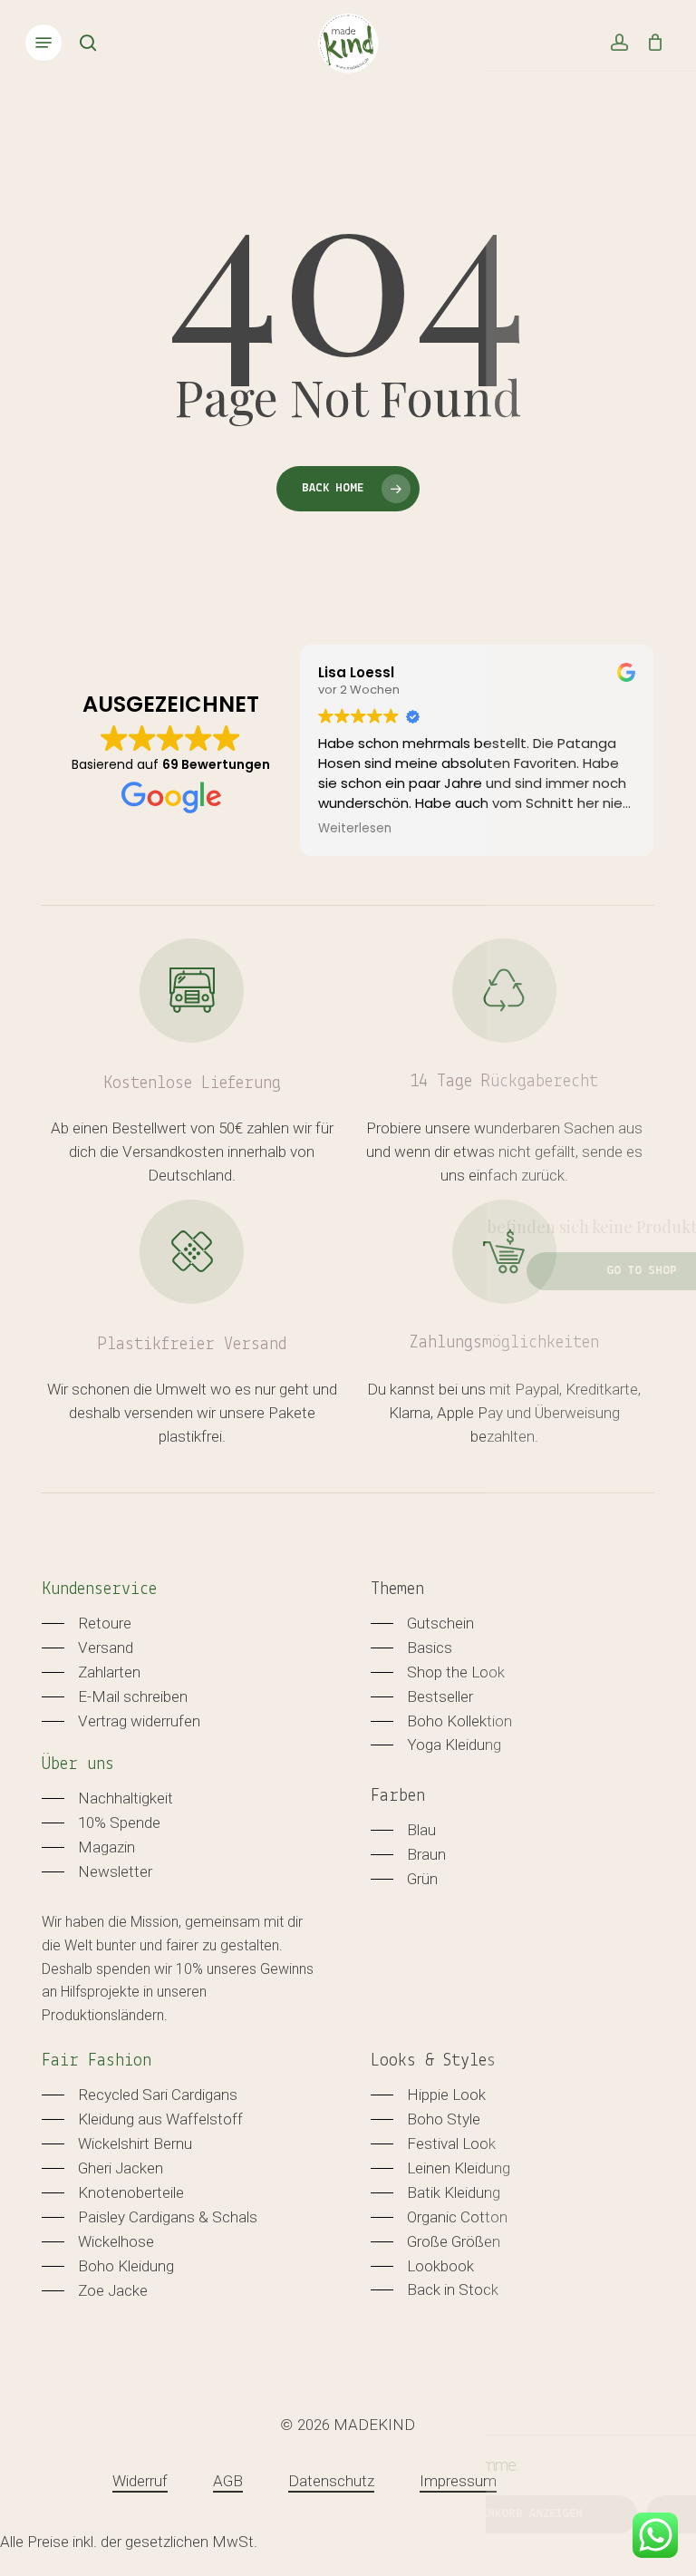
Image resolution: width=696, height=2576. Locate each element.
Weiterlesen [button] (355, 829)
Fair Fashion (97, 2061)
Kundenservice (99, 1589)
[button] (43, 43)
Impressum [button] (458, 2481)
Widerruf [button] (140, 2481)
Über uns (78, 1764)
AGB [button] (228, 2481)
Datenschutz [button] (331, 2481)
